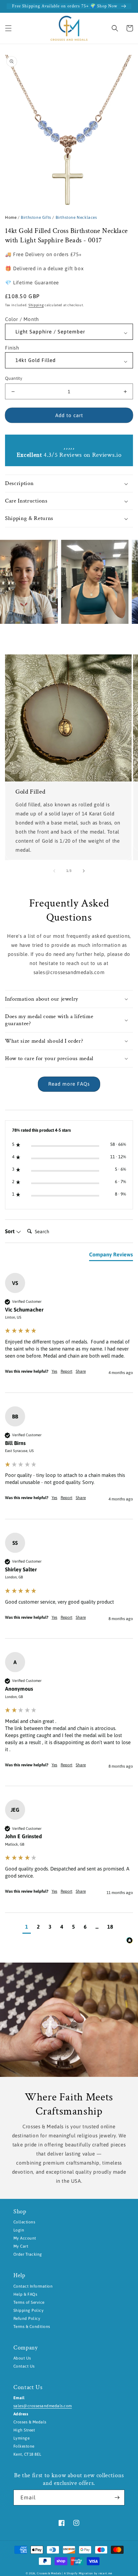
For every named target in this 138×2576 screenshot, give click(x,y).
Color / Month (22, 319)
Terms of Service (29, 2302)
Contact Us (24, 2366)
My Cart (21, 2246)
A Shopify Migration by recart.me (88, 2573)
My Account (25, 2238)
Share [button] (81, 1371)
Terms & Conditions (32, 2327)
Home (11, 217)
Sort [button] (10, 1231)
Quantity (14, 378)
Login (19, 2230)
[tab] (111, 1256)
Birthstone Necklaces (76, 217)
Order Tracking (28, 2254)
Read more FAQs (69, 1084)
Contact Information (33, 2286)
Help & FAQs (25, 2294)
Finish (12, 348)
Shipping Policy (28, 2310)
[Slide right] (84, 871)
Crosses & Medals (49, 2573)
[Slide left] (54, 871)
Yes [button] (54, 1371)
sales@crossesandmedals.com (43, 2406)
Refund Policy (27, 2319)
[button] (8, 28)
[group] (69, 1333)
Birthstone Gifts (36, 217)
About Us (22, 2358)
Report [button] (66, 1371)
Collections (24, 2222)
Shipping (36, 305)
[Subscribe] (117, 2498)
